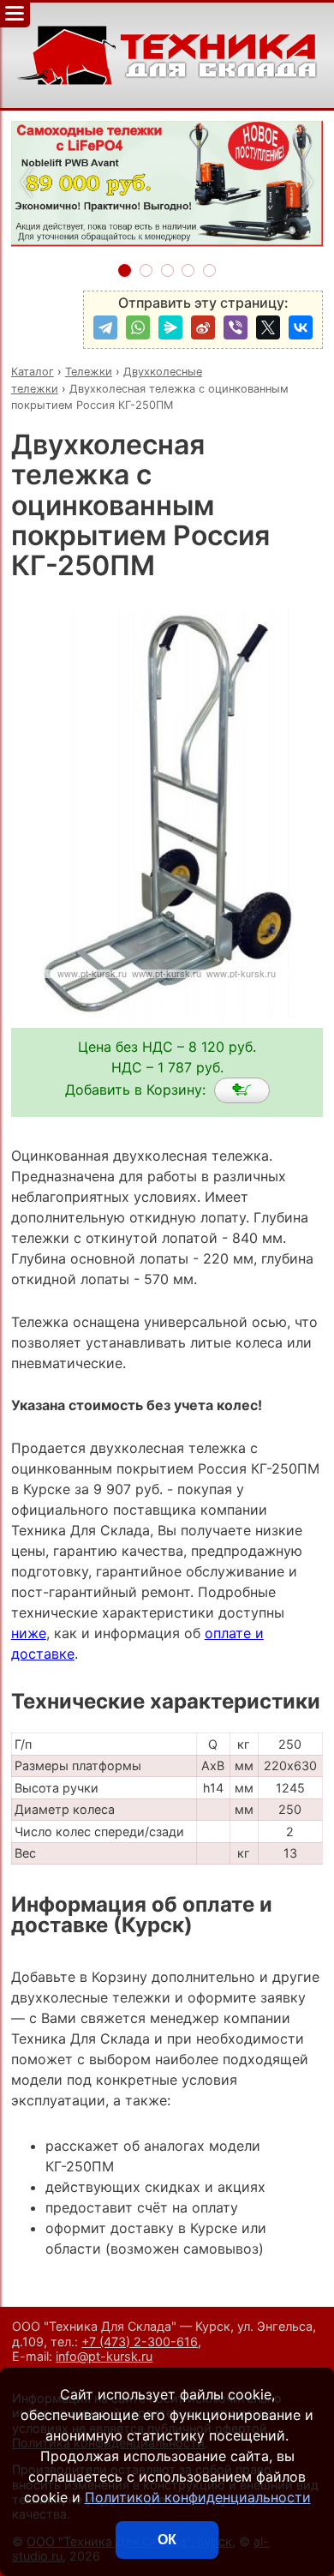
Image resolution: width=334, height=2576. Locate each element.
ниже (29, 1633)
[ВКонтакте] (301, 327)
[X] (268, 327)
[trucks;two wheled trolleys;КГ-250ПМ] (242, 1090)
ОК (167, 2540)
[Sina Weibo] (203, 327)
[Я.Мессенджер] (170, 327)
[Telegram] (105, 327)
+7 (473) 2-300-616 (140, 2342)
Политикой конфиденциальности (198, 2497)
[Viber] (236, 327)
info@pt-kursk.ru (104, 2356)
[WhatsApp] (138, 327)
